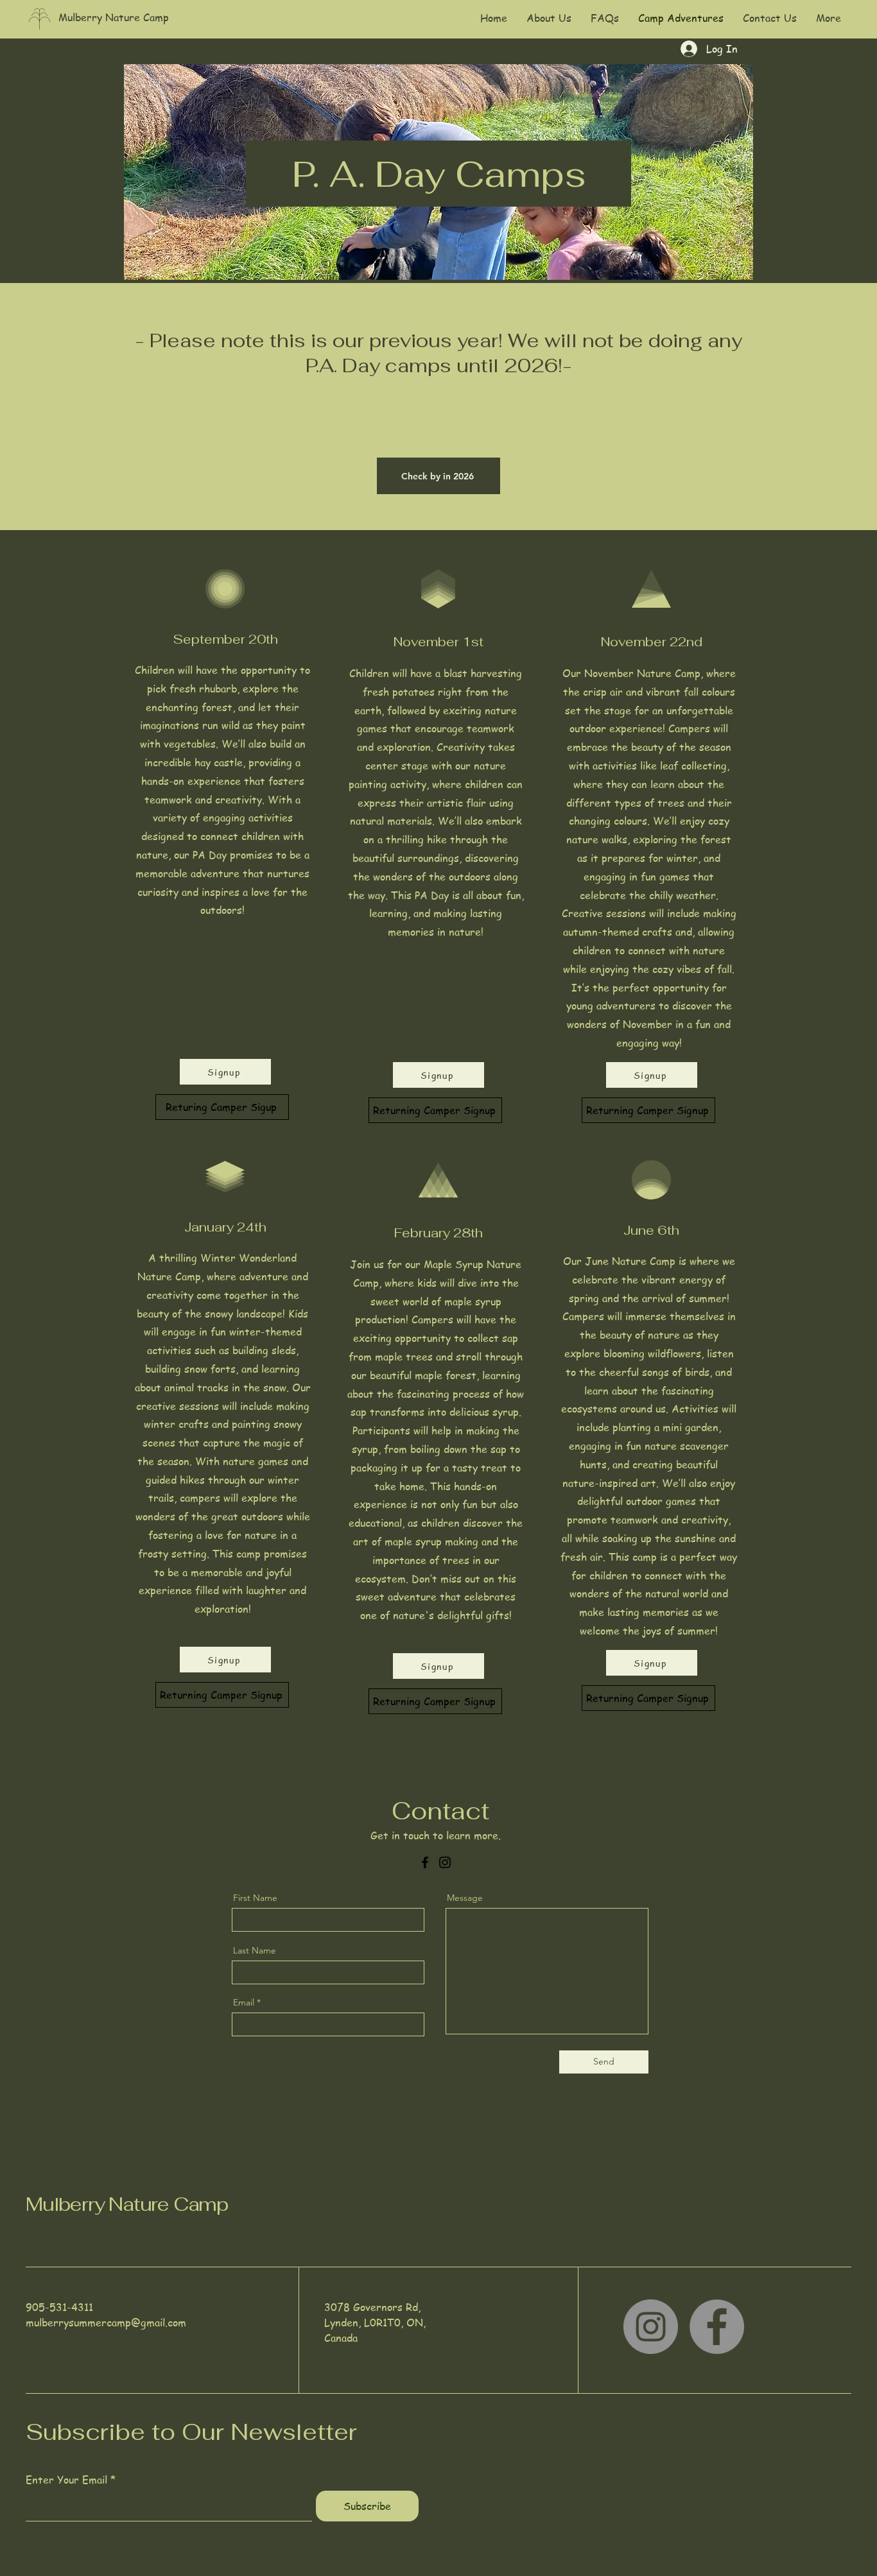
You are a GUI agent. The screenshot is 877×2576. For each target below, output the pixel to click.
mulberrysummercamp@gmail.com (106, 2323)
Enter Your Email (66, 2480)
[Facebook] (425, 1862)
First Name (255, 1898)
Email (244, 2002)
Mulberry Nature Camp (127, 2204)
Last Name (255, 1950)
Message (465, 1898)
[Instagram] (445, 1862)
